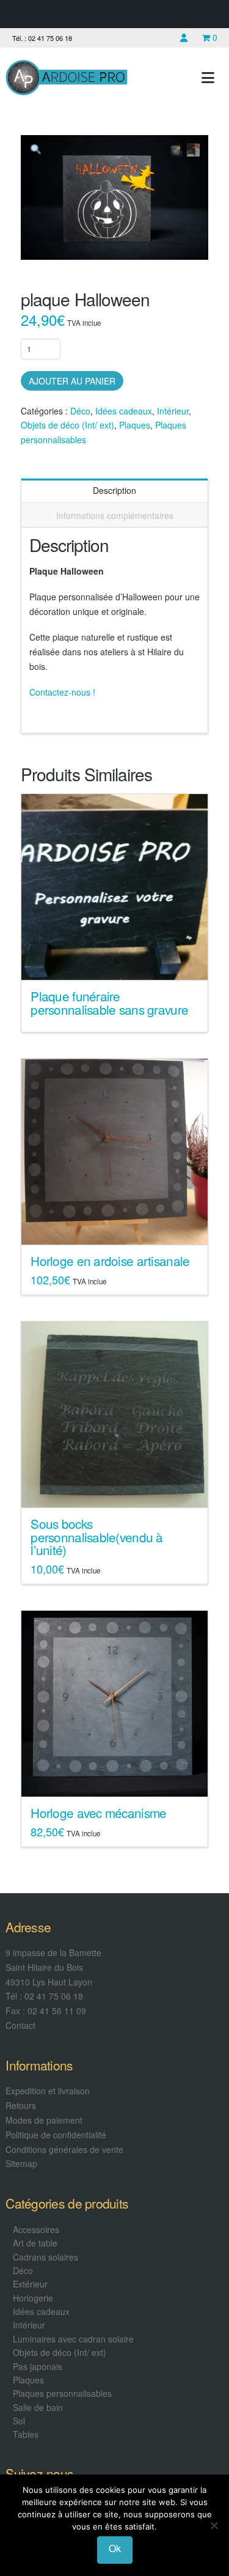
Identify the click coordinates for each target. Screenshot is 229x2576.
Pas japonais (38, 2366)
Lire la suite (114, 960)
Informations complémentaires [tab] (115, 515)
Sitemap (21, 2163)
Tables (26, 2434)
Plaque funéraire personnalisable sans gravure (109, 1003)
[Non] (214, 2525)
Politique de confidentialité (56, 2135)
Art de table (35, 2243)
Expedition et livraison (48, 2091)
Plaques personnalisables (62, 2393)
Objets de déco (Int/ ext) (67, 425)
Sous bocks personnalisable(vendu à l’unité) (96, 1537)
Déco (80, 411)
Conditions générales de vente (64, 2149)
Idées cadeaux (124, 411)
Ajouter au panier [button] (119, 1224)
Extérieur (30, 2284)
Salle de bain (38, 2407)
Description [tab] (114, 490)
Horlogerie (33, 2298)
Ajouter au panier (72, 381)
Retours (21, 2105)
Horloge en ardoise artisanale (110, 1260)
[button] (208, 77)
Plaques (135, 425)
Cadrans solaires (45, 2257)
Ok (115, 2548)
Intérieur (173, 411)
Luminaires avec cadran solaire (73, 2339)
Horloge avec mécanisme (98, 1812)
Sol (19, 2421)
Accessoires (36, 2229)
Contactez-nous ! (62, 692)
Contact (20, 2025)
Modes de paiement (44, 2120)
